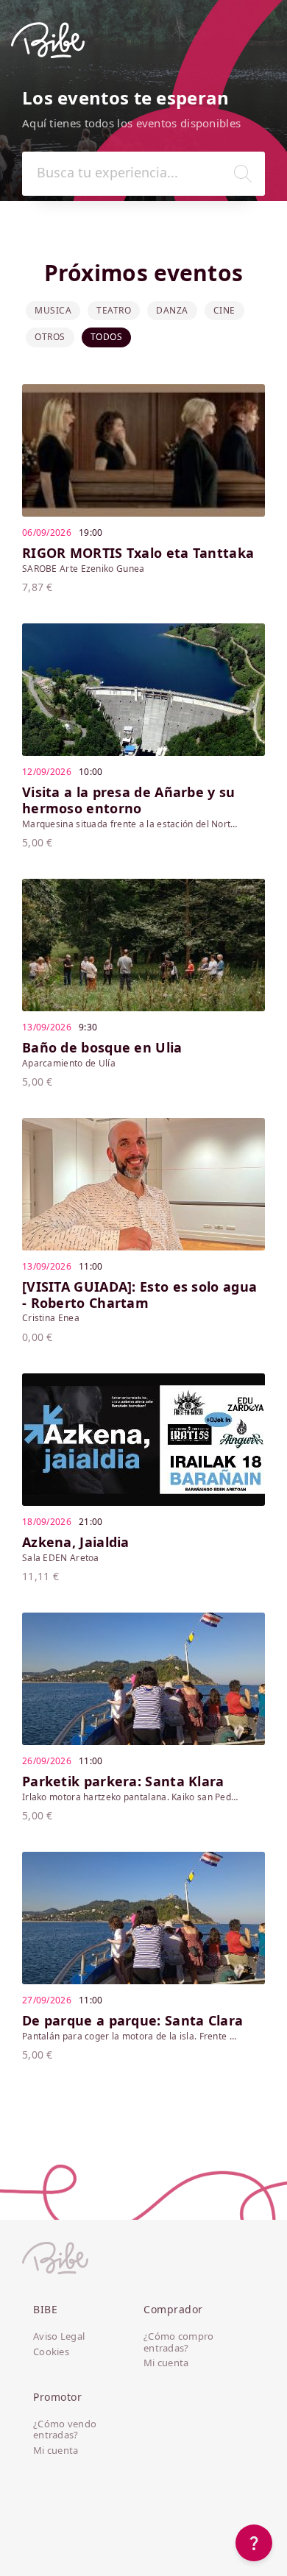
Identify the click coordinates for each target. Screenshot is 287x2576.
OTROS (50, 337)
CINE (224, 310)
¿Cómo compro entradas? (179, 2342)
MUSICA (53, 310)
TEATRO (114, 310)
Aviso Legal (59, 2337)
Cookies (51, 2352)
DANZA (172, 310)
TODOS (107, 337)
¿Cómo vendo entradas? (65, 2430)
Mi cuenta (166, 2363)
